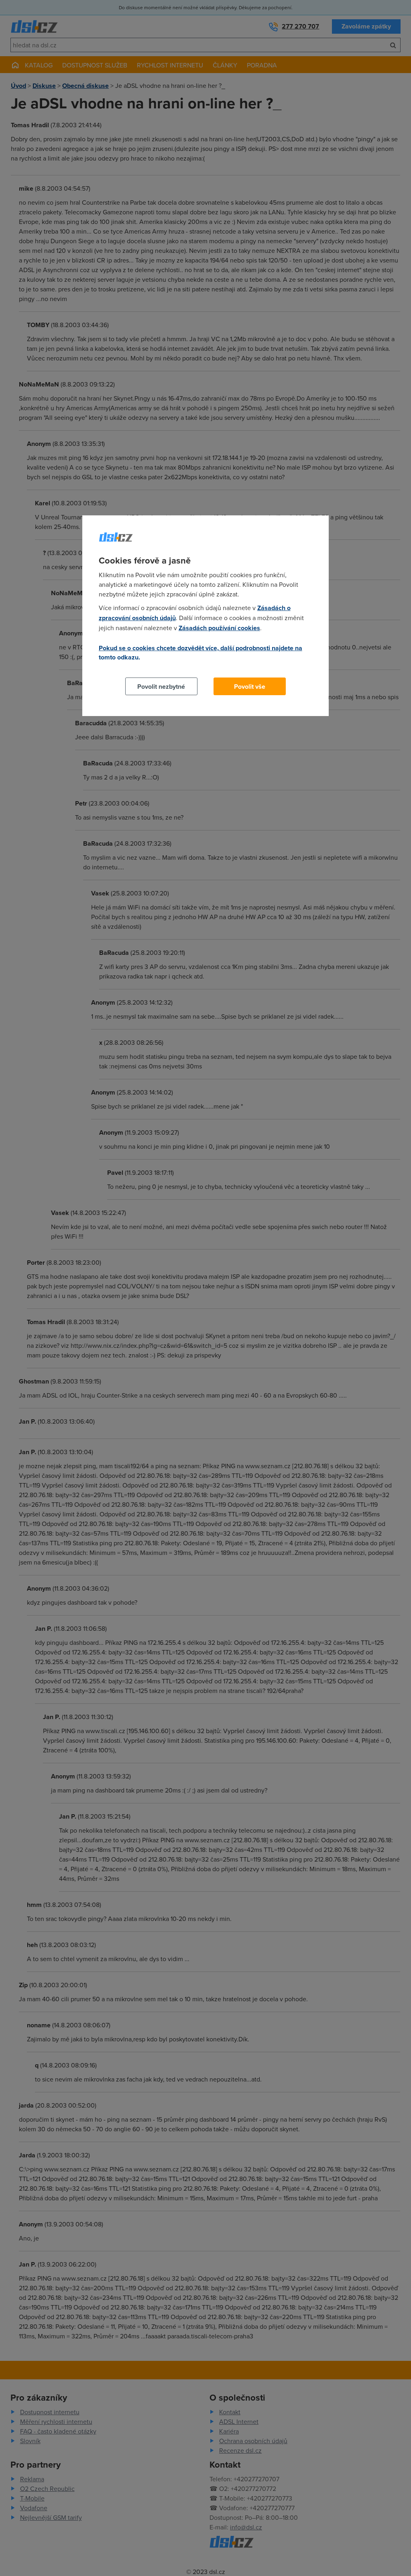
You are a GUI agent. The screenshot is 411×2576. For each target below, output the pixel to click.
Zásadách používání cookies (219, 628)
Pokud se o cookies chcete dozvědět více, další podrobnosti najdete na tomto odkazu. (200, 653)
